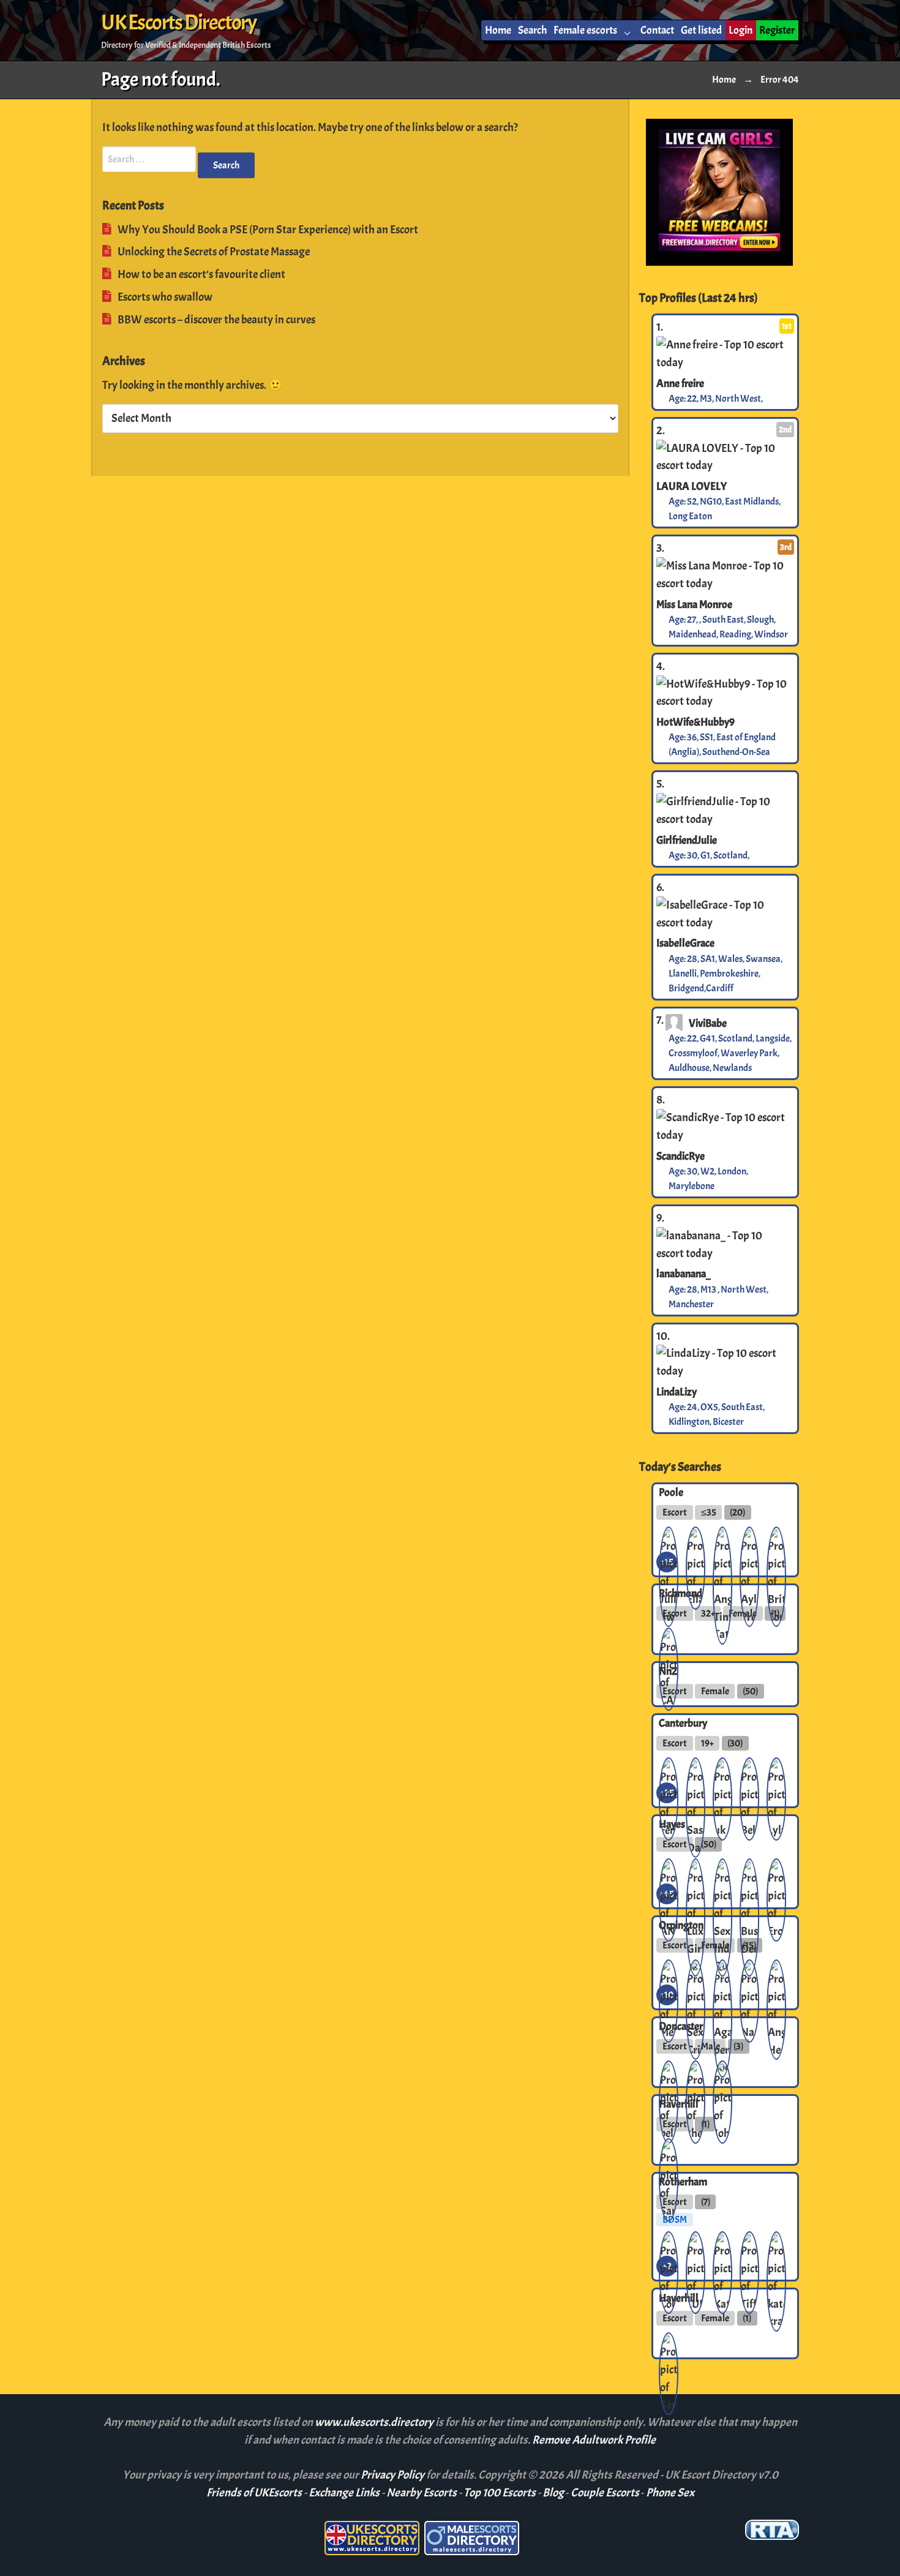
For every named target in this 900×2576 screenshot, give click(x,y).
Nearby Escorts (422, 2493)
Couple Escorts (605, 2493)
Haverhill (679, 2104)
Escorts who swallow (165, 297)
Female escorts (585, 30)
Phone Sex (670, 2493)
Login (741, 30)
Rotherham (683, 2182)
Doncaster (681, 2026)
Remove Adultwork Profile (594, 2440)
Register (777, 30)
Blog (553, 2493)
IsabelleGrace (685, 943)
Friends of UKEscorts (254, 2493)
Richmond (681, 1593)
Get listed (701, 30)
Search (532, 30)
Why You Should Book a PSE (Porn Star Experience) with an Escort (268, 230)
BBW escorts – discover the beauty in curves (216, 320)
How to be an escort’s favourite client (201, 274)
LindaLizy (677, 1392)
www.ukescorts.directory (375, 2422)
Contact (657, 30)
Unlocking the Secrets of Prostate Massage (214, 252)
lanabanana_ (684, 1274)
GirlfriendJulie (687, 840)
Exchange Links (344, 2493)
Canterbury (683, 1723)
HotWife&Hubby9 (696, 722)
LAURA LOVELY (692, 486)
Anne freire (680, 383)
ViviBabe (708, 1023)
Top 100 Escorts (500, 2493)
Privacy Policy (393, 2475)
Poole (671, 1492)
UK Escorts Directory (178, 23)
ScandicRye (681, 1156)
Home (498, 30)
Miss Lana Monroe (694, 604)
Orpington (681, 1925)
